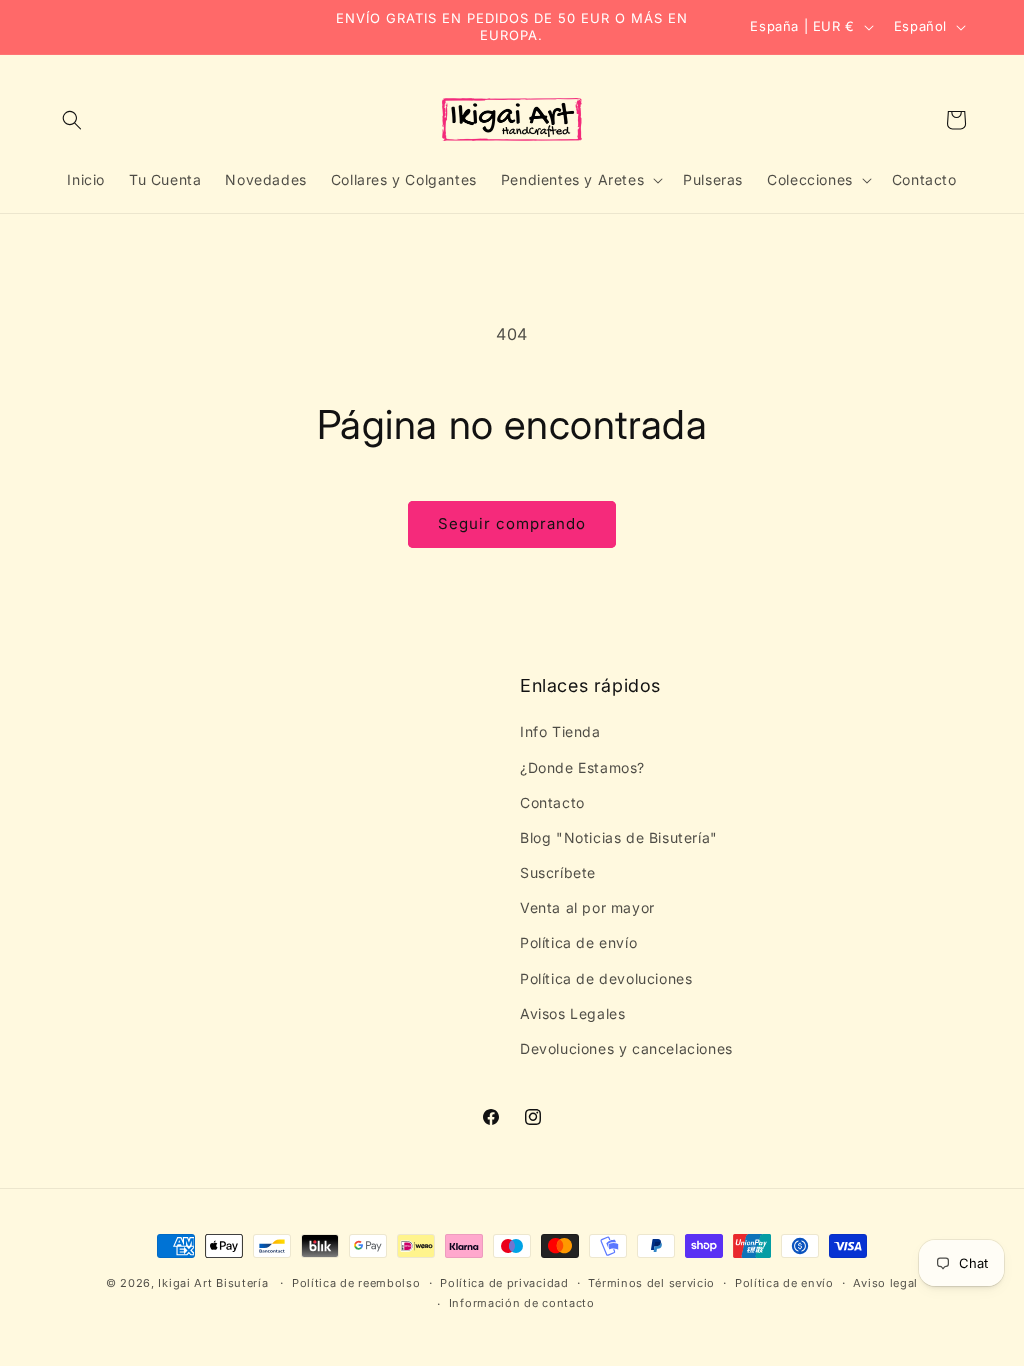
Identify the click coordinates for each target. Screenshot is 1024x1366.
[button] (72, 120)
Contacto (552, 802)
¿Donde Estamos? (582, 767)
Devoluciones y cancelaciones (626, 1048)
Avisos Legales (572, 1013)
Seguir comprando (512, 523)
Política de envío (578, 942)
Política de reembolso (356, 1283)
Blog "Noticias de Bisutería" (619, 837)
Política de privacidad (504, 1283)
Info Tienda (560, 731)
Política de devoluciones (606, 978)
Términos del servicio (651, 1283)
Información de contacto (522, 1303)
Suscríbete (558, 872)
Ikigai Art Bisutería (213, 1283)
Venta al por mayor (587, 907)
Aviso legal (885, 1283)
